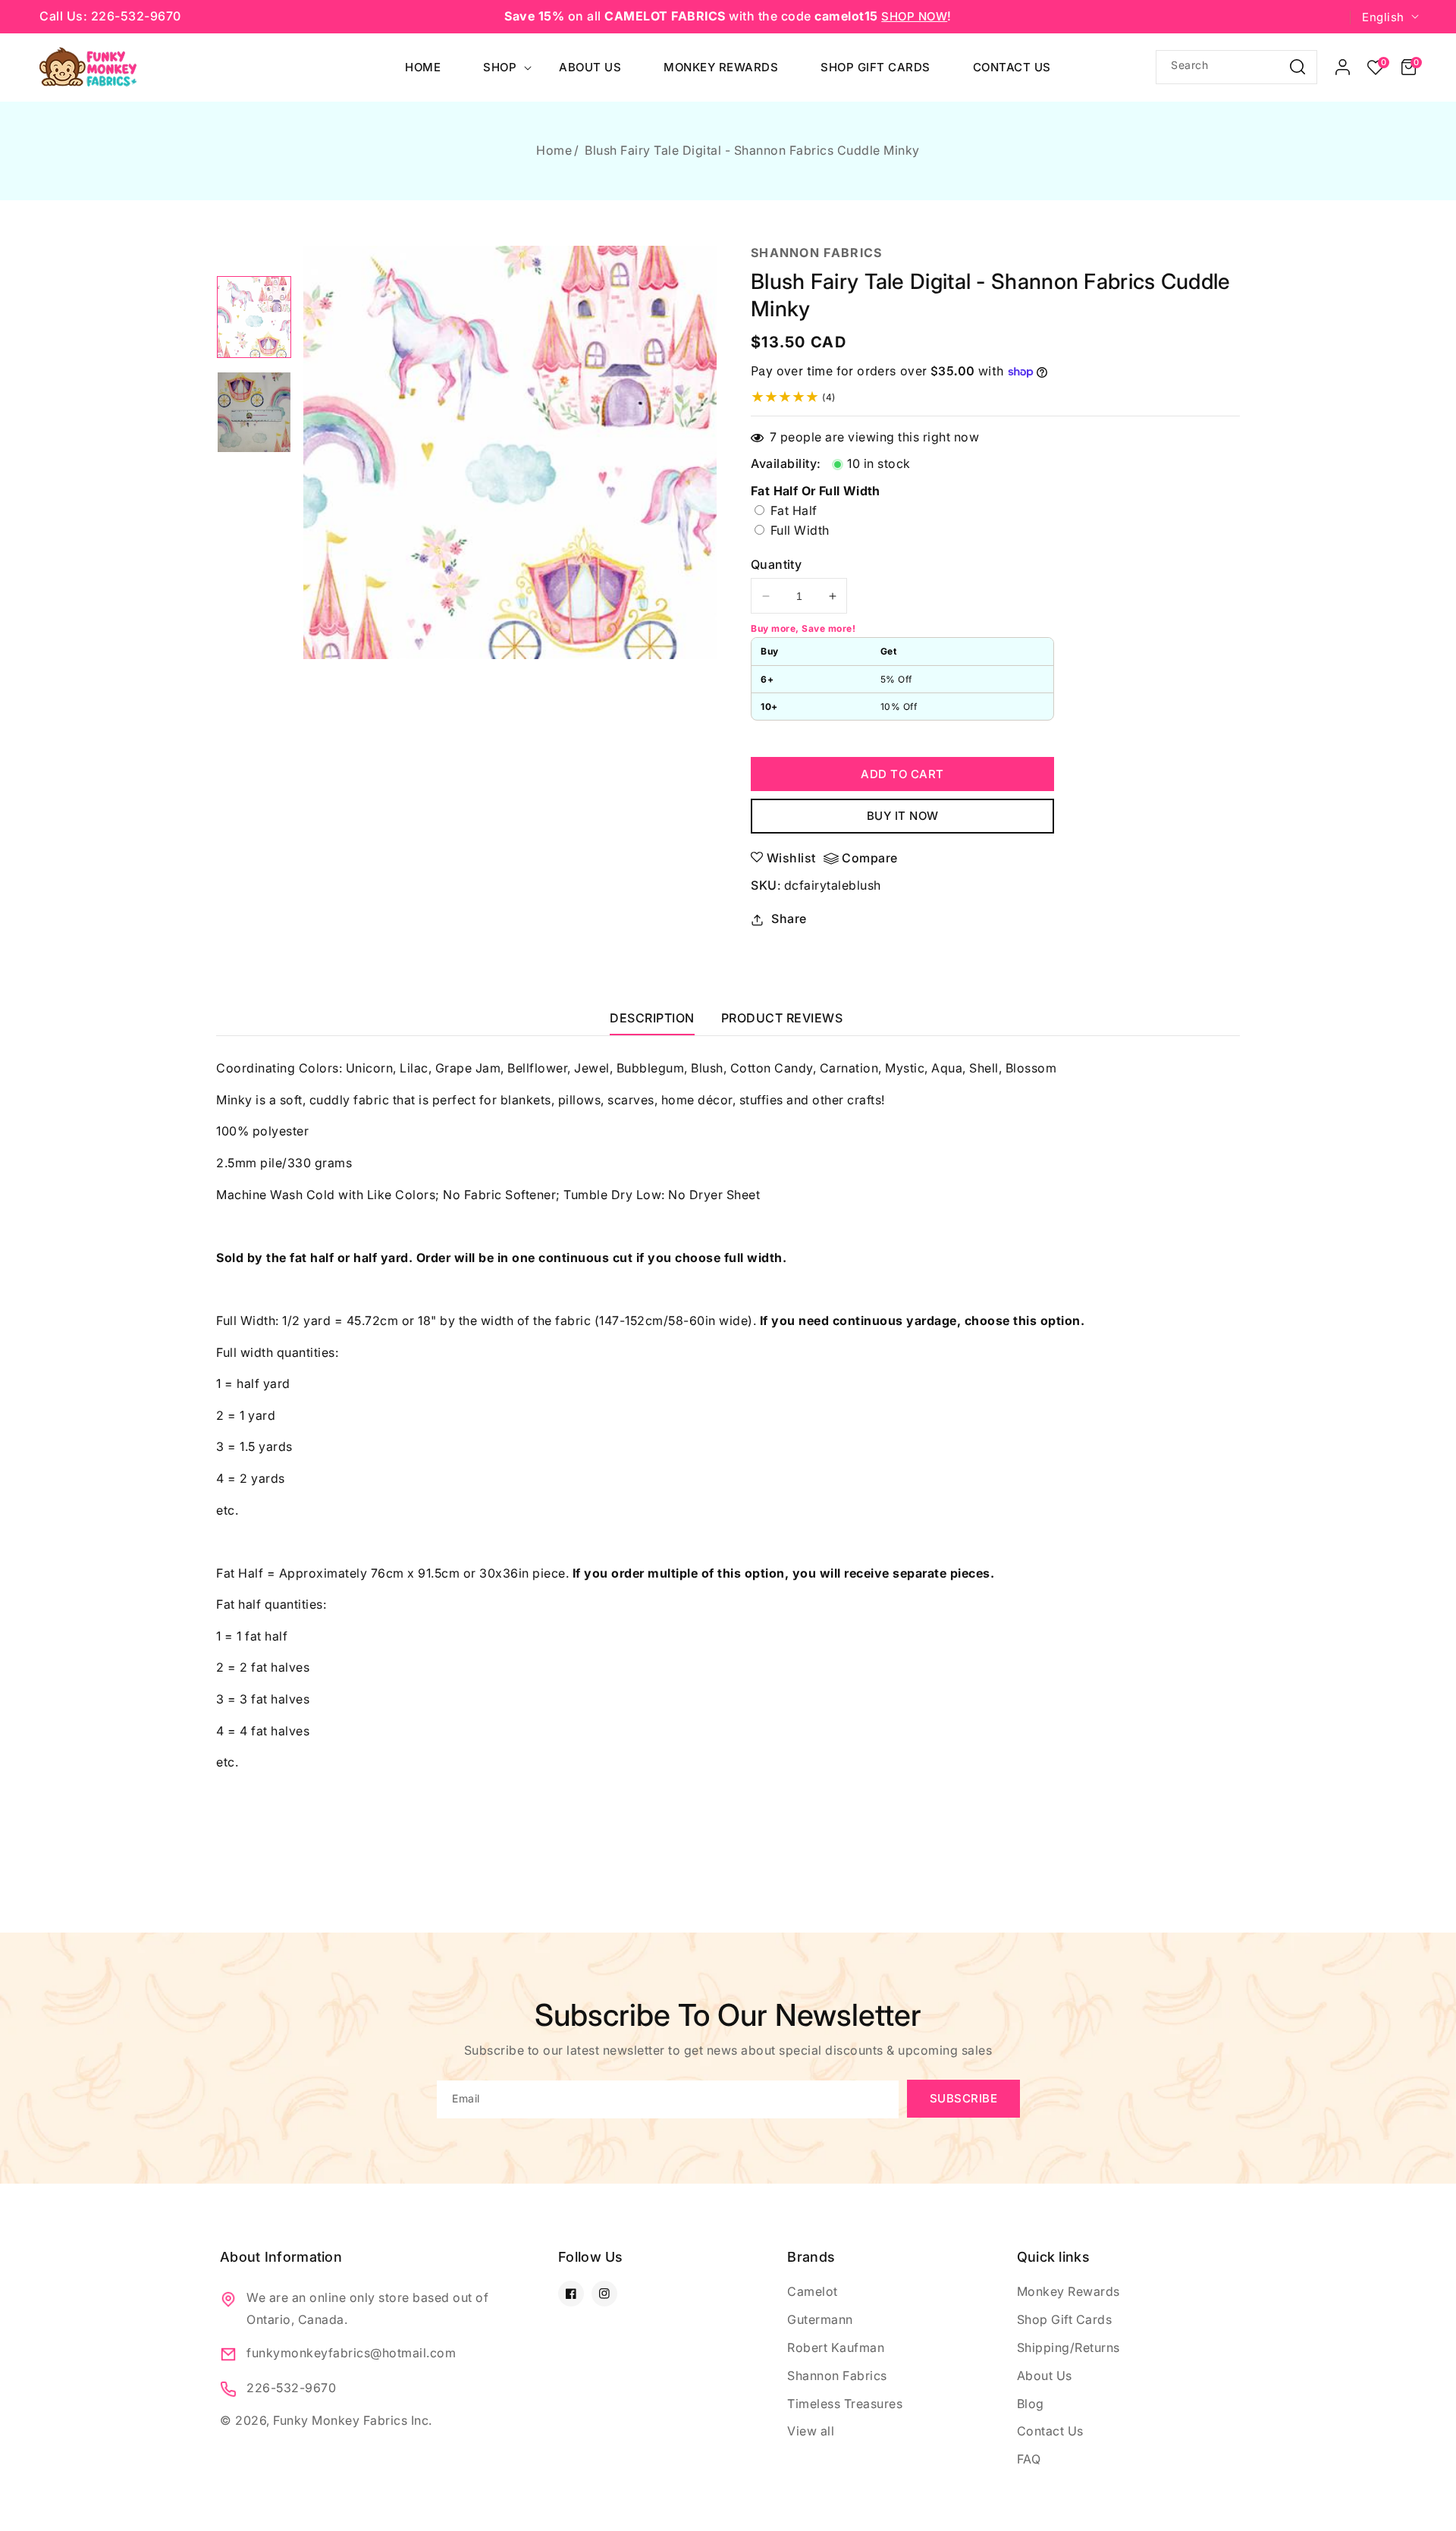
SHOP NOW (914, 16)
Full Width (832, 531)
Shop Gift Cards (1065, 2319)
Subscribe (964, 2098)
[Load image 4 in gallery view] (254, 413)
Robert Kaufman (836, 2347)
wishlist (791, 858)
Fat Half (792, 510)
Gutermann (820, 2319)
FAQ (1029, 2459)
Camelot (813, 2291)
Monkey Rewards (1068, 2291)
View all (811, 2431)
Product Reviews (782, 1018)
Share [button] (789, 919)
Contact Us (1050, 2431)
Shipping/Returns (1068, 2347)
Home (554, 150)
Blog (1031, 2404)
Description (652, 1018)
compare (870, 858)
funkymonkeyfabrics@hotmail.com (351, 2353)
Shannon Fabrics (837, 2376)
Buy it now (903, 816)
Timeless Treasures (845, 2404)
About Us (1045, 2376)
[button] (1409, 68)
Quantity (776, 564)
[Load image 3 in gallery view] (254, 317)
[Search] (1298, 66)
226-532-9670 (291, 2388)
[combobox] (1236, 67)
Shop (500, 67)
